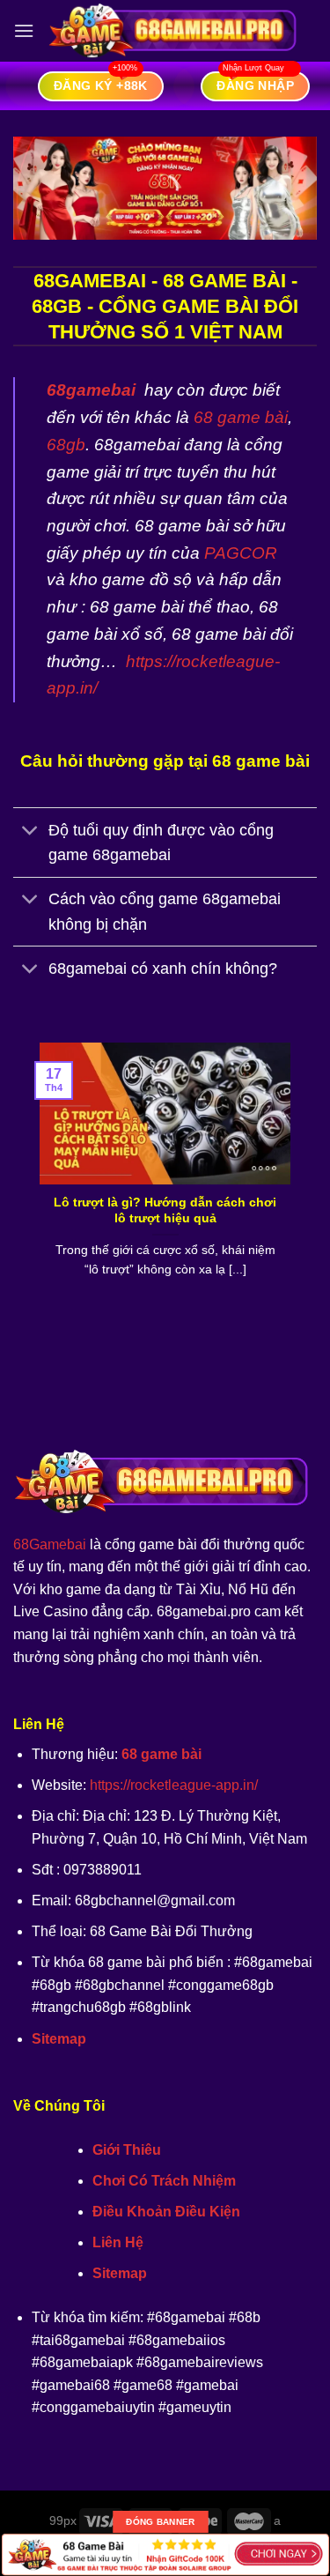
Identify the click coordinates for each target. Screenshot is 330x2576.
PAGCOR (241, 553)
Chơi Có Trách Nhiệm (164, 2181)
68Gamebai (50, 1544)
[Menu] (24, 30)
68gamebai (91, 390)
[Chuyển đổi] (30, 832)
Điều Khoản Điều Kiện (166, 2212)
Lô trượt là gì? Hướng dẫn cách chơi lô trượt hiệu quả (165, 1210)
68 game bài (241, 417)
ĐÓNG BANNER (160, 2522)
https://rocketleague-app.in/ (174, 1785)
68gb (66, 445)
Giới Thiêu (127, 2150)
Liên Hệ (118, 2242)
